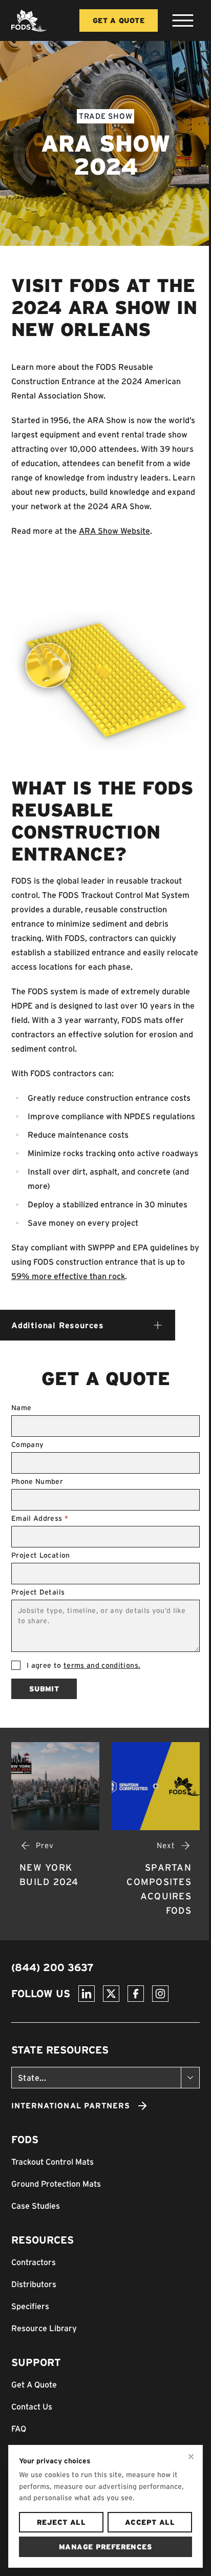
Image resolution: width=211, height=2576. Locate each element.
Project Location (41, 1555)
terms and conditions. (102, 1665)
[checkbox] (16, 1665)
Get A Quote (119, 20)
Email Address (40, 1518)
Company (27, 1444)
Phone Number (37, 1481)
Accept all (150, 2522)
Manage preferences (105, 2547)
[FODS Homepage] (29, 20)
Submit (44, 1689)
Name (21, 1408)
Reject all (61, 2522)
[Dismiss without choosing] (191, 2457)
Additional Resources (58, 1325)
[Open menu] (183, 20)
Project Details (38, 1592)
